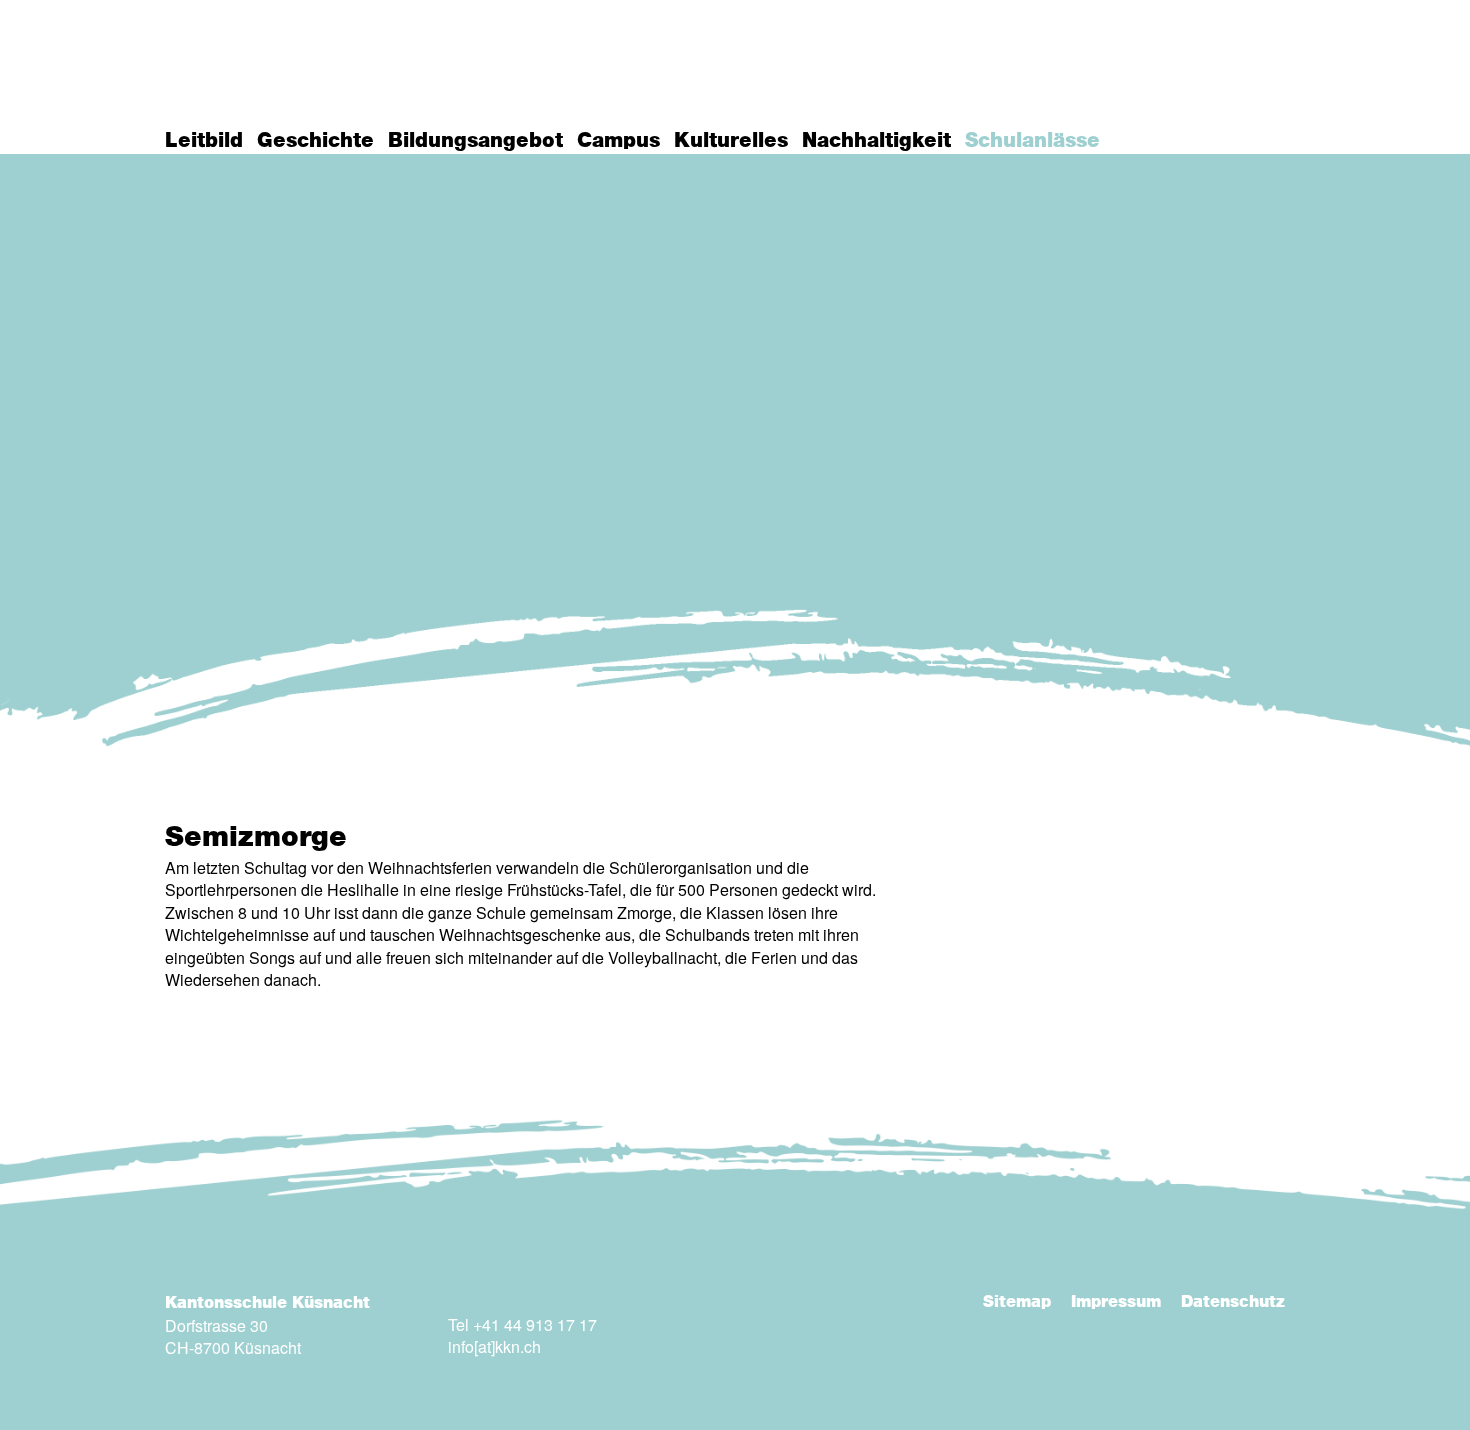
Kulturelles (731, 141)
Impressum (1116, 1302)
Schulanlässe (1032, 141)
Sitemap (1017, 1302)
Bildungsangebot (475, 141)
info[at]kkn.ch (494, 1346)
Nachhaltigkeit (876, 141)
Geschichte (315, 141)
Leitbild (204, 141)
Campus (618, 141)
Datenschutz (1233, 1302)
